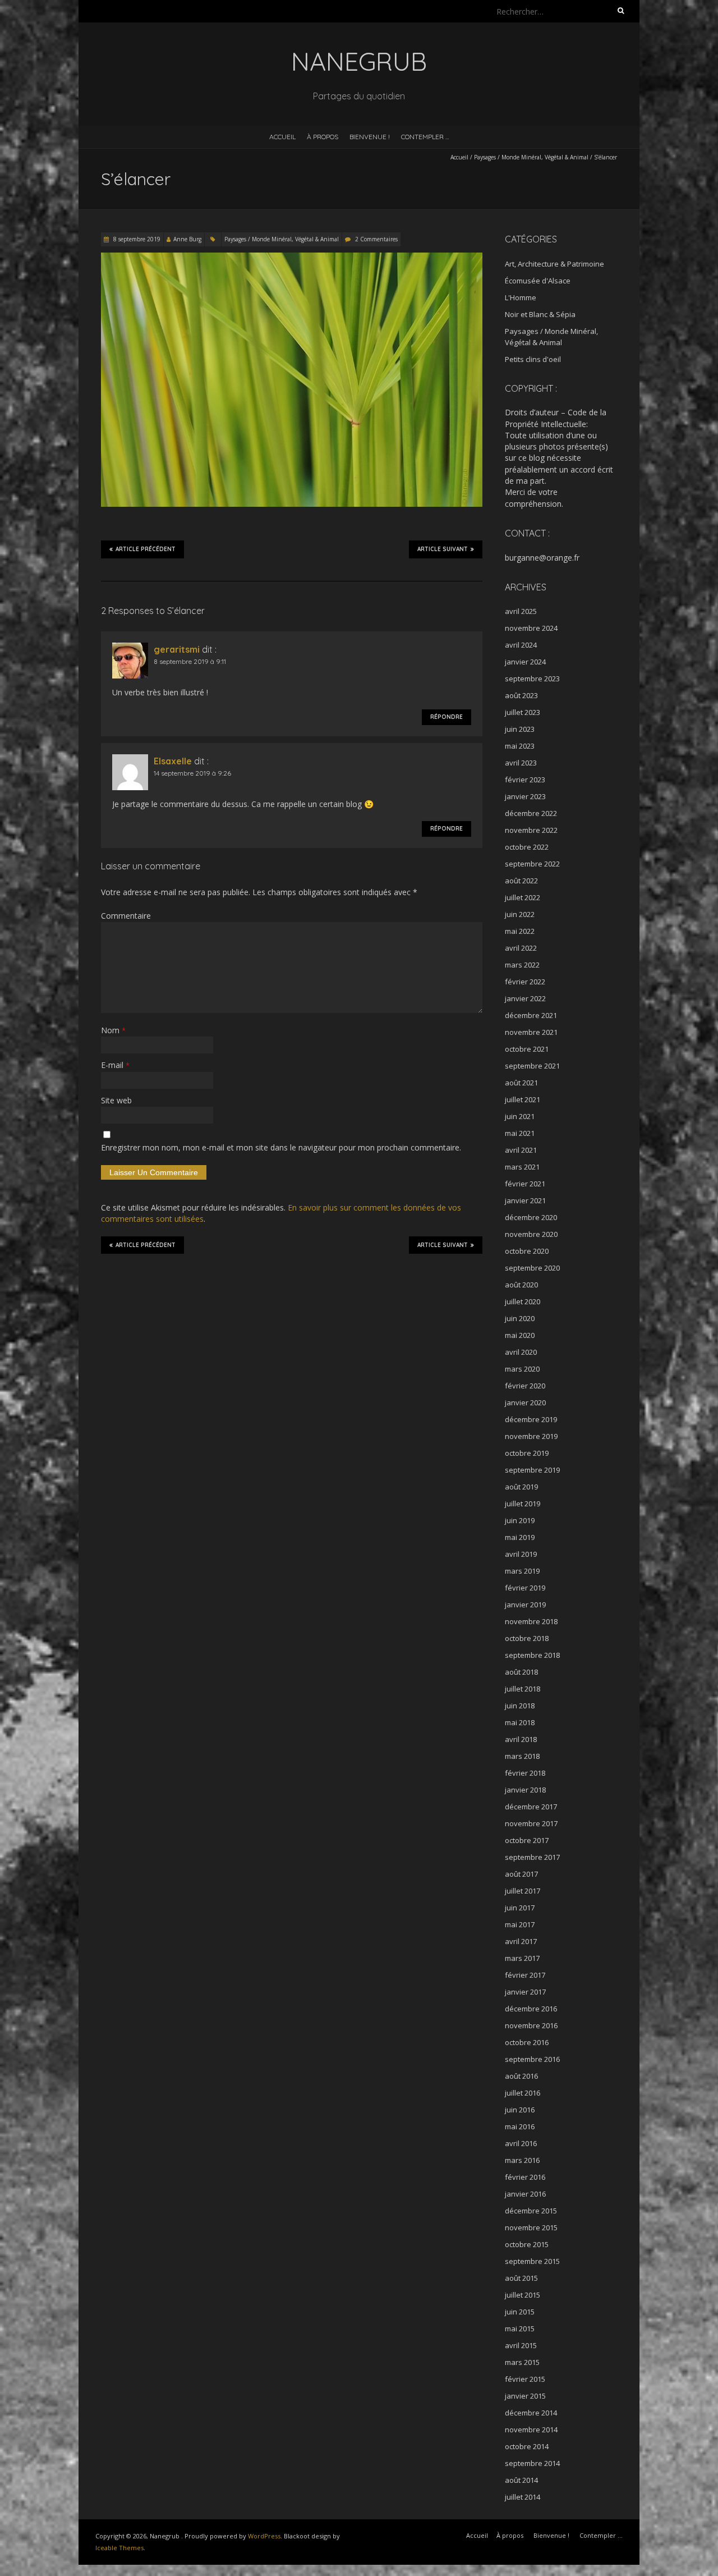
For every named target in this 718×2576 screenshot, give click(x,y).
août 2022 (521, 881)
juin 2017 (520, 1908)
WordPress (264, 2536)
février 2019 (525, 1588)
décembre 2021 (531, 1015)
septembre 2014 (532, 2463)
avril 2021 (521, 1150)
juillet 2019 (523, 1504)
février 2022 (525, 982)
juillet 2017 (523, 1891)
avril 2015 (521, 2345)
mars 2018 (522, 1756)
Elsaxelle (173, 761)
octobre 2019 (527, 1453)
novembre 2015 (531, 2227)
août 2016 (521, 2076)
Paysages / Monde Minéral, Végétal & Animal (531, 157)
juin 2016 (520, 2110)
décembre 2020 (531, 1217)
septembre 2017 (532, 1857)
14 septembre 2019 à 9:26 (192, 773)
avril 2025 (521, 611)
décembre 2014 (531, 2413)
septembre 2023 (532, 679)
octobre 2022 (527, 847)
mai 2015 (520, 2329)
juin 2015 (520, 2312)
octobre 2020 (527, 1251)
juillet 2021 (523, 1099)
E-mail (115, 1065)
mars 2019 (522, 1571)
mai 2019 (520, 1537)
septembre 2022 (532, 864)
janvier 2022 (525, 998)
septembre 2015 (532, 2261)
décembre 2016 (531, 2009)
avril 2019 (521, 1554)
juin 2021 (520, 1116)
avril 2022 (521, 948)
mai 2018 (520, 1722)
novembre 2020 (531, 1234)
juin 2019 (520, 1520)
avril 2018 (521, 1739)
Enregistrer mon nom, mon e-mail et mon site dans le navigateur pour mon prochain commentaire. (281, 1147)
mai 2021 (520, 1133)
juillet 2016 (523, 2093)
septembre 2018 (532, 1655)
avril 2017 (521, 1941)
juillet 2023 (523, 712)
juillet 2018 (523, 1689)
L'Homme (521, 297)
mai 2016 (520, 2126)
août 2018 (521, 1672)
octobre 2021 (527, 1049)
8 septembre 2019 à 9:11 (190, 661)
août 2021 (521, 1083)
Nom (113, 1030)
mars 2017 (522, 1958)
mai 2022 (520, 931)
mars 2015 (522, 2362)
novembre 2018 (531, 1621)
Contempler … (425, 137)
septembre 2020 (532, 1268)
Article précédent (146, 549)
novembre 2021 (531, 1032)
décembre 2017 (531, 1807)
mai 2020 (520, 1335)
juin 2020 (520, 1318)
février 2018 (525, 1773)
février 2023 (525, 780)
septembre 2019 (532, 1470)
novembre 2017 (531, 1823)
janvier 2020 (525, 1402)
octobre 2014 (527, 2446)
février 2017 (525, 1975)
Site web (116, 1100)
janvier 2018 (525, 1790)
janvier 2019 (525, 1605)
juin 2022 (520, 914)
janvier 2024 (525, 662)
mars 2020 (522, 1369)
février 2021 (525, 1184)
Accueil (282, 137)
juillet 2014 (523, 2497)
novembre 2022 (531, 830)
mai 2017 (520, 1924)
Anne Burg (187, 239)
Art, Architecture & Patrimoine (554, 264)
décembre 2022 (531, 813)
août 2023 (521, 695)
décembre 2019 (531, 1419)
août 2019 (521, 1487)
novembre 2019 (531, 1436)
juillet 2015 (523, 2295)
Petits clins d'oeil (533, 359)
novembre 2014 (531, 2430)
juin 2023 (520, 729)
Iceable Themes (119, 2548)
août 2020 (521, 1285)
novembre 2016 (531, 2025)
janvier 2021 (525, 1200)
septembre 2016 (532, 2059)
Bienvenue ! (370, 137)
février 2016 (525, 2177)
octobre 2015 (527, 2244)
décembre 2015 (531, 2211)
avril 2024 (521, 645)
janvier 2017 (525, 1992)
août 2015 (521, 2278)
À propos (323, 137)
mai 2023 (520, 746)
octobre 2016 (527, 2042)
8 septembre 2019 (136, 239)
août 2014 (521, 2480)
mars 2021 (522, 1167)
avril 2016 (521, 2143)
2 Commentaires (376, 239)
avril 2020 (521, 1352)
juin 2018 (520, 1706)
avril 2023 (521, 763)
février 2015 (525, 2379)
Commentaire (126, 916)
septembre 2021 (532, 1066)
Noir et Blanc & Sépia (540, 314)
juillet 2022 (523, 897)
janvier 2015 (525, 2396)
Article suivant (443, 549)
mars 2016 (522, 2160)
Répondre (447, 717)
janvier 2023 (525, 796)
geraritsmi (177, 649)
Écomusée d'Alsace (538, 281)
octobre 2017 (527, 1840)
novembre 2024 (531, 628)
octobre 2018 (527, 1638)
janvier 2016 (525, 2194)
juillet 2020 (523, 1301)
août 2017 (521, 1874)
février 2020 (525, 1386)
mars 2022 (522, 965)
